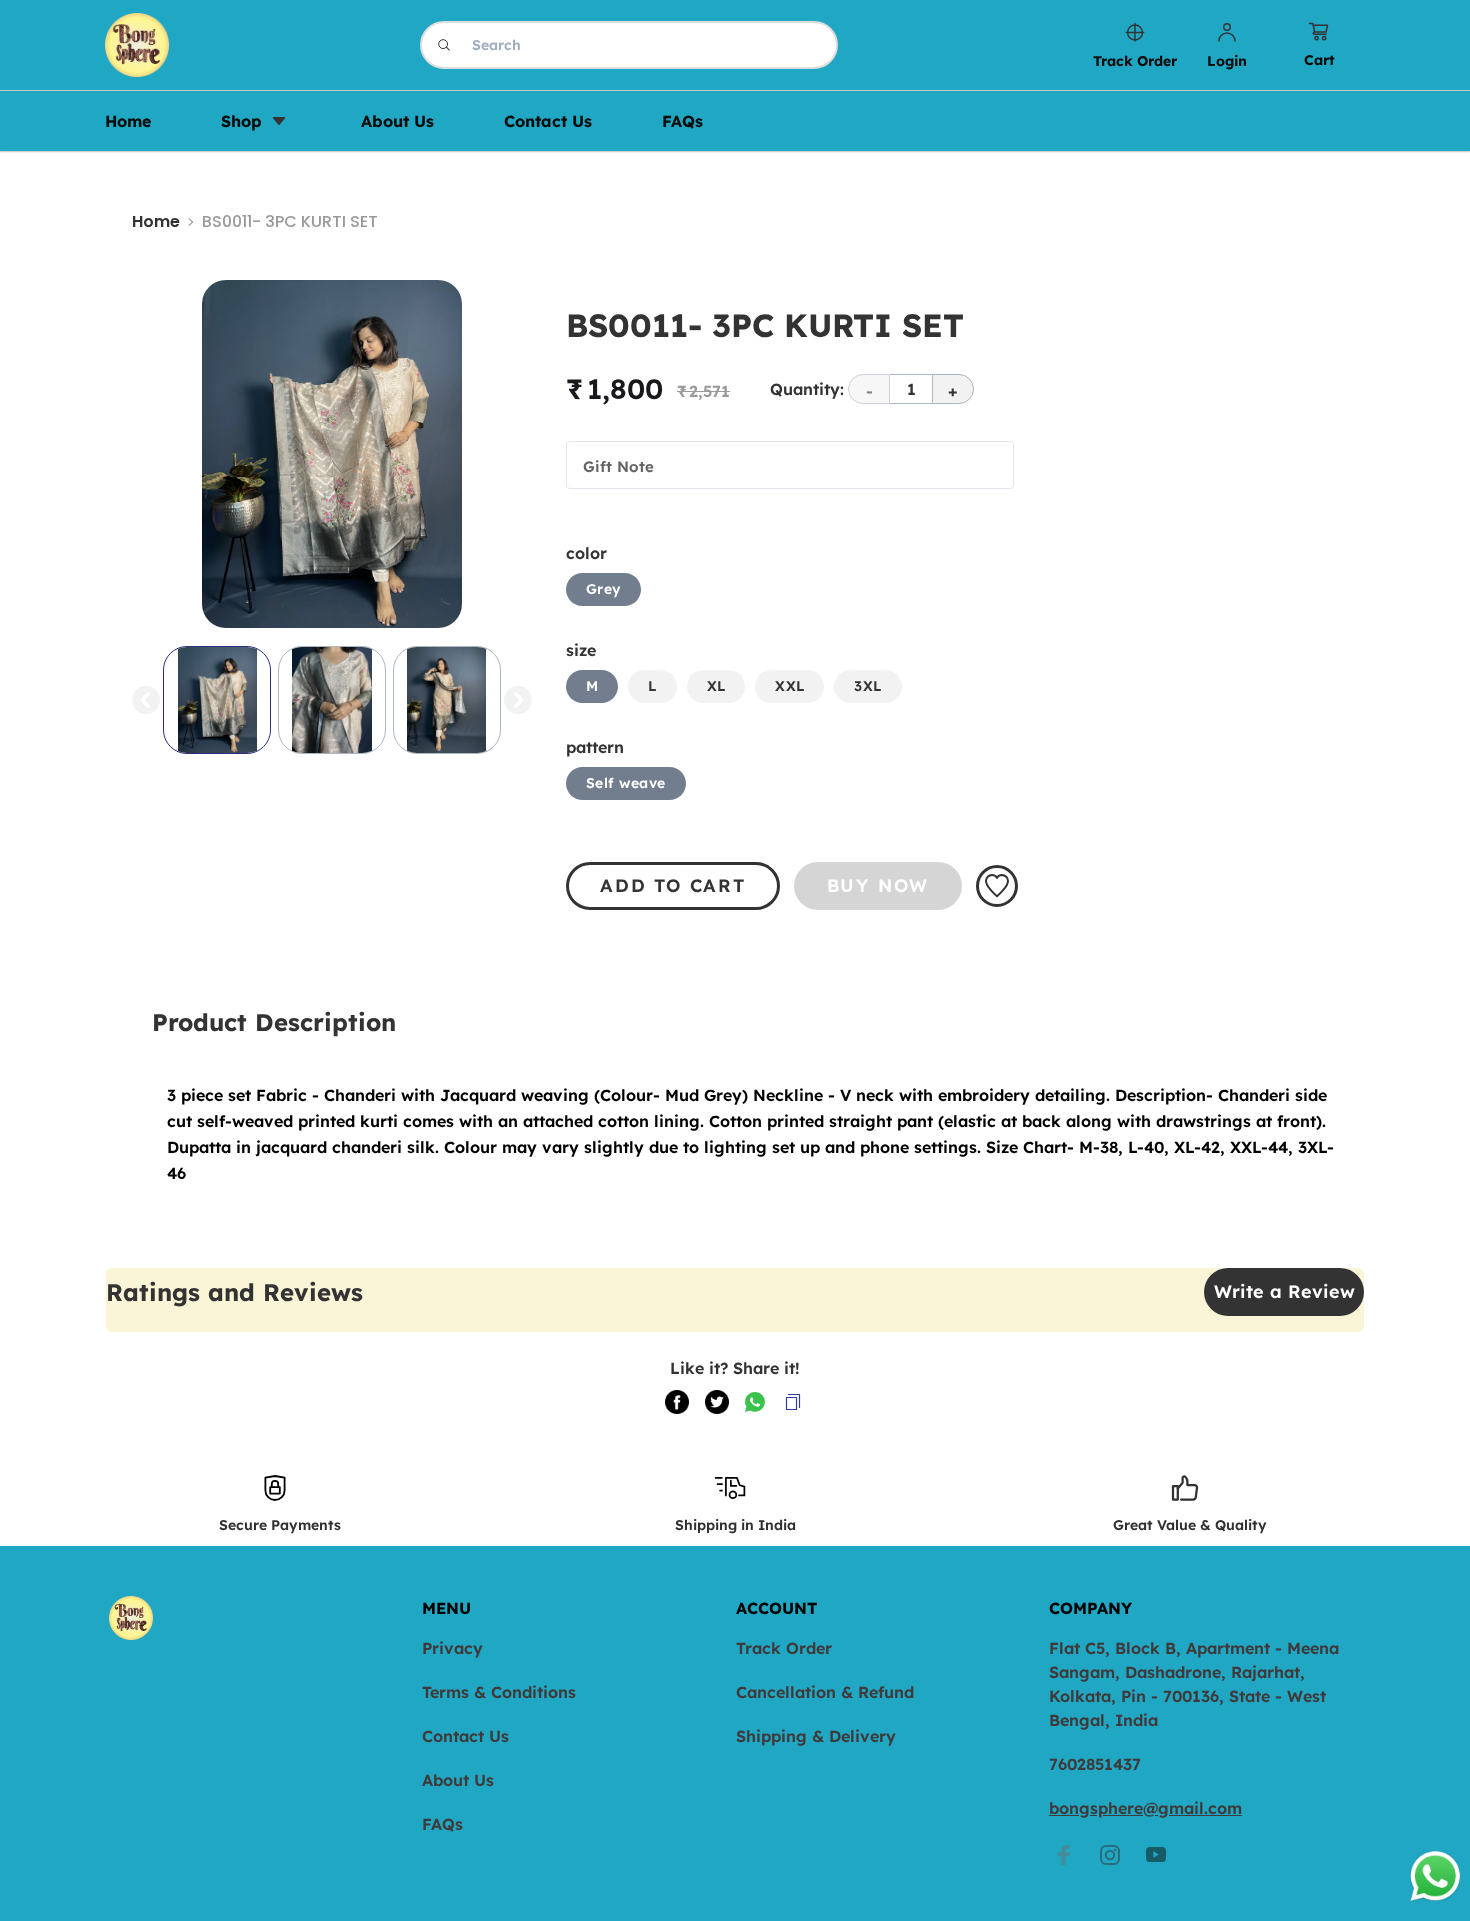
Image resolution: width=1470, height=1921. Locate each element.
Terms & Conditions (499, 1692)
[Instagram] (1110, 1855)
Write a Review (1284, 1291)
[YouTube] (1156, 1855)
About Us (458, 1780)
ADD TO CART (673, 885)
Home (156, 221)
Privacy (452, 1648)
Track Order (784, 1648)
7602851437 (1095, 1764)
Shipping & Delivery (816, 1736)
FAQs (442, 1824)
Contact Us (465, 1736)
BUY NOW (878, 885)
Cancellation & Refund (825, 1692)
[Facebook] (1064, 1855)
